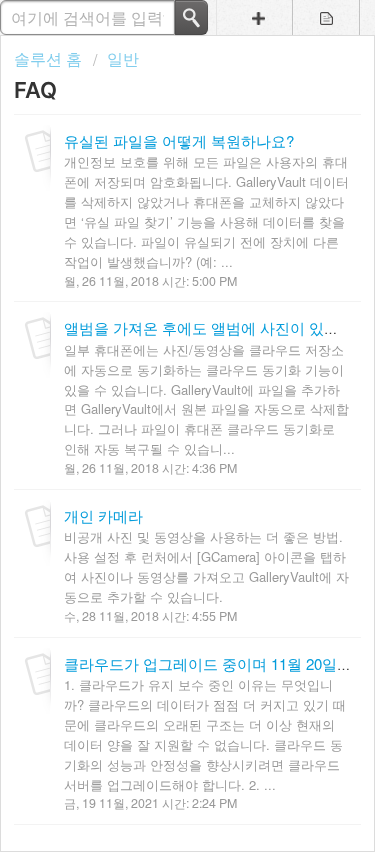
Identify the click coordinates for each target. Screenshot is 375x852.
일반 (123, 58)
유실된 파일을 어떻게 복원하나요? (179, 140)
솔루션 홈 (50, 58)
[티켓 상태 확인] (326, 17)
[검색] (191, 17)
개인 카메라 (103, 515)
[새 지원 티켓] (258, 17)
